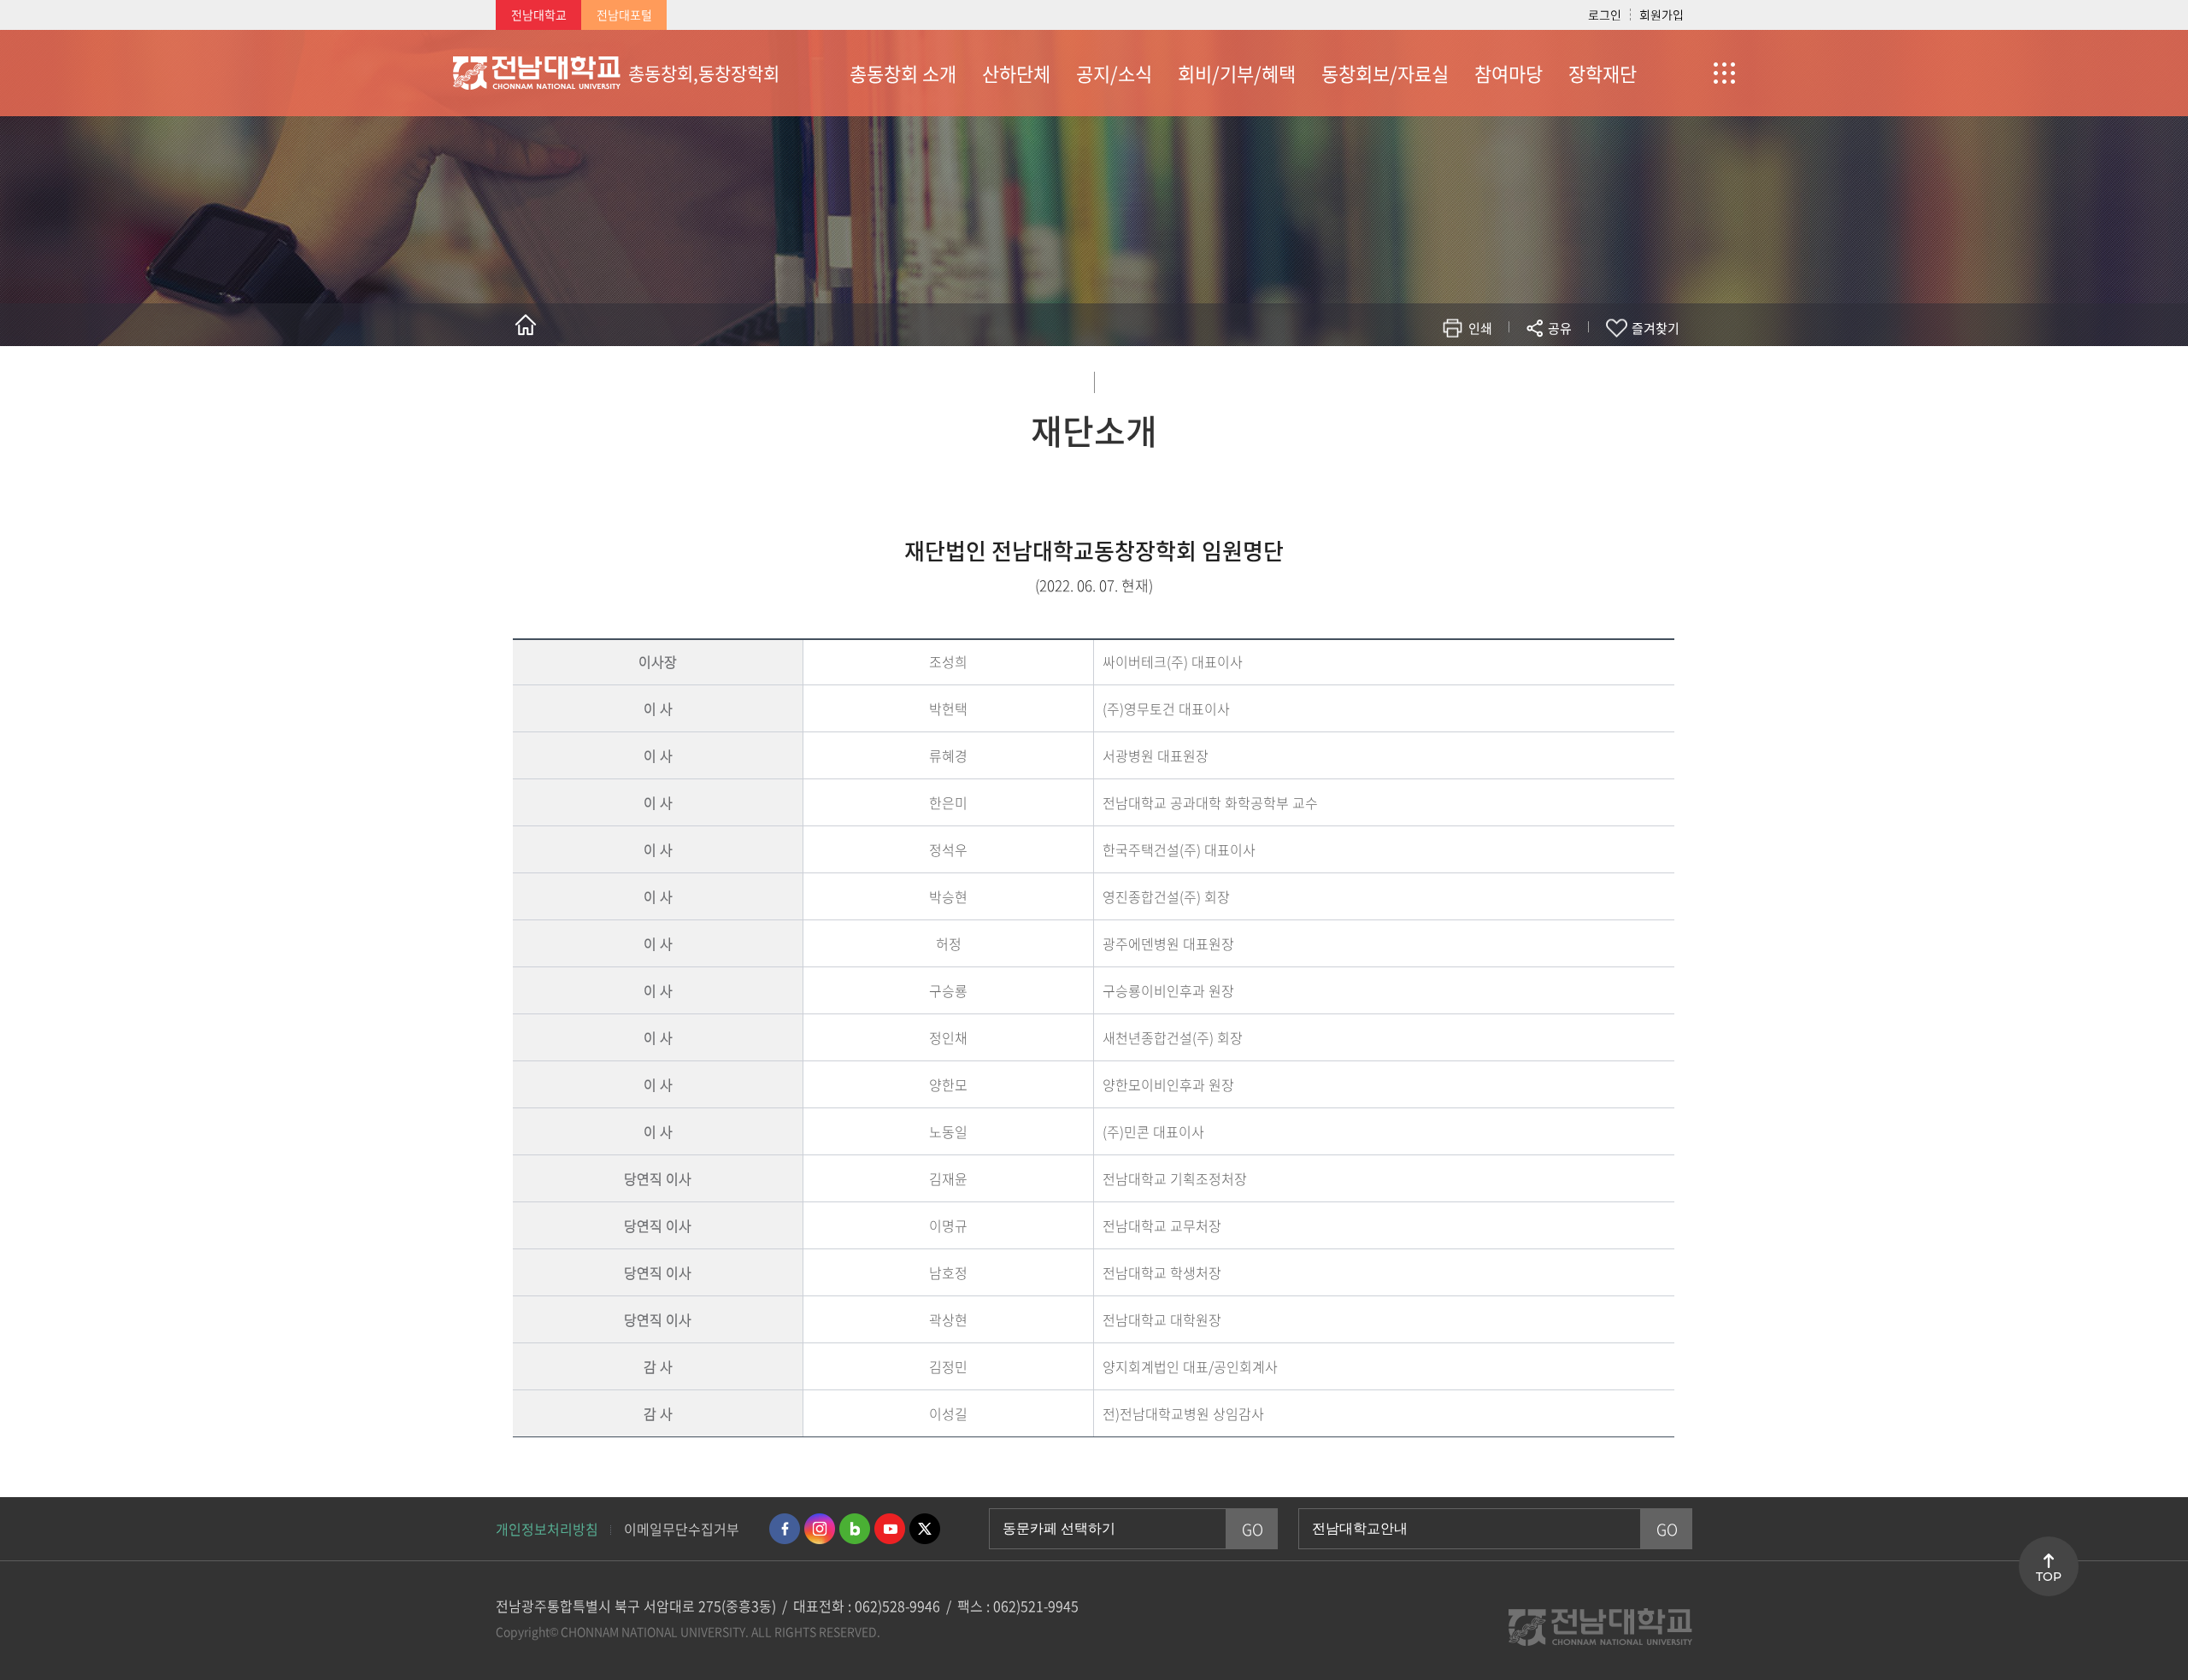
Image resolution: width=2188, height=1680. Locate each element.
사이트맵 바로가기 (1692, 73)
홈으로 (526, 325)
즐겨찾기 (1656, 328)
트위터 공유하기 (1407, 378)
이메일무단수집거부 (682, 1529)
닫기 (1571, 368)
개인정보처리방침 (547, 1529)
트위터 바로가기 (925, 1529)
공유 (1560, 328)
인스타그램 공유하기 (1510, 378)
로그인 (1605, 15)
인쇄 (1480, 328)
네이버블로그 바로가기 (855, 1529)
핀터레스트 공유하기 (1459, 378)
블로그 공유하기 (1484, 378)
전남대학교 (539, 15)
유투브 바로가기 (890, 1529)
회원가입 (1662, 15)
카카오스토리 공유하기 (1433, 378)
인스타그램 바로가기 (820, 1529)
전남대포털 (624, 15)
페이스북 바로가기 (785, 1529)
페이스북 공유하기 (1382, 378)
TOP (2049, 1577)
